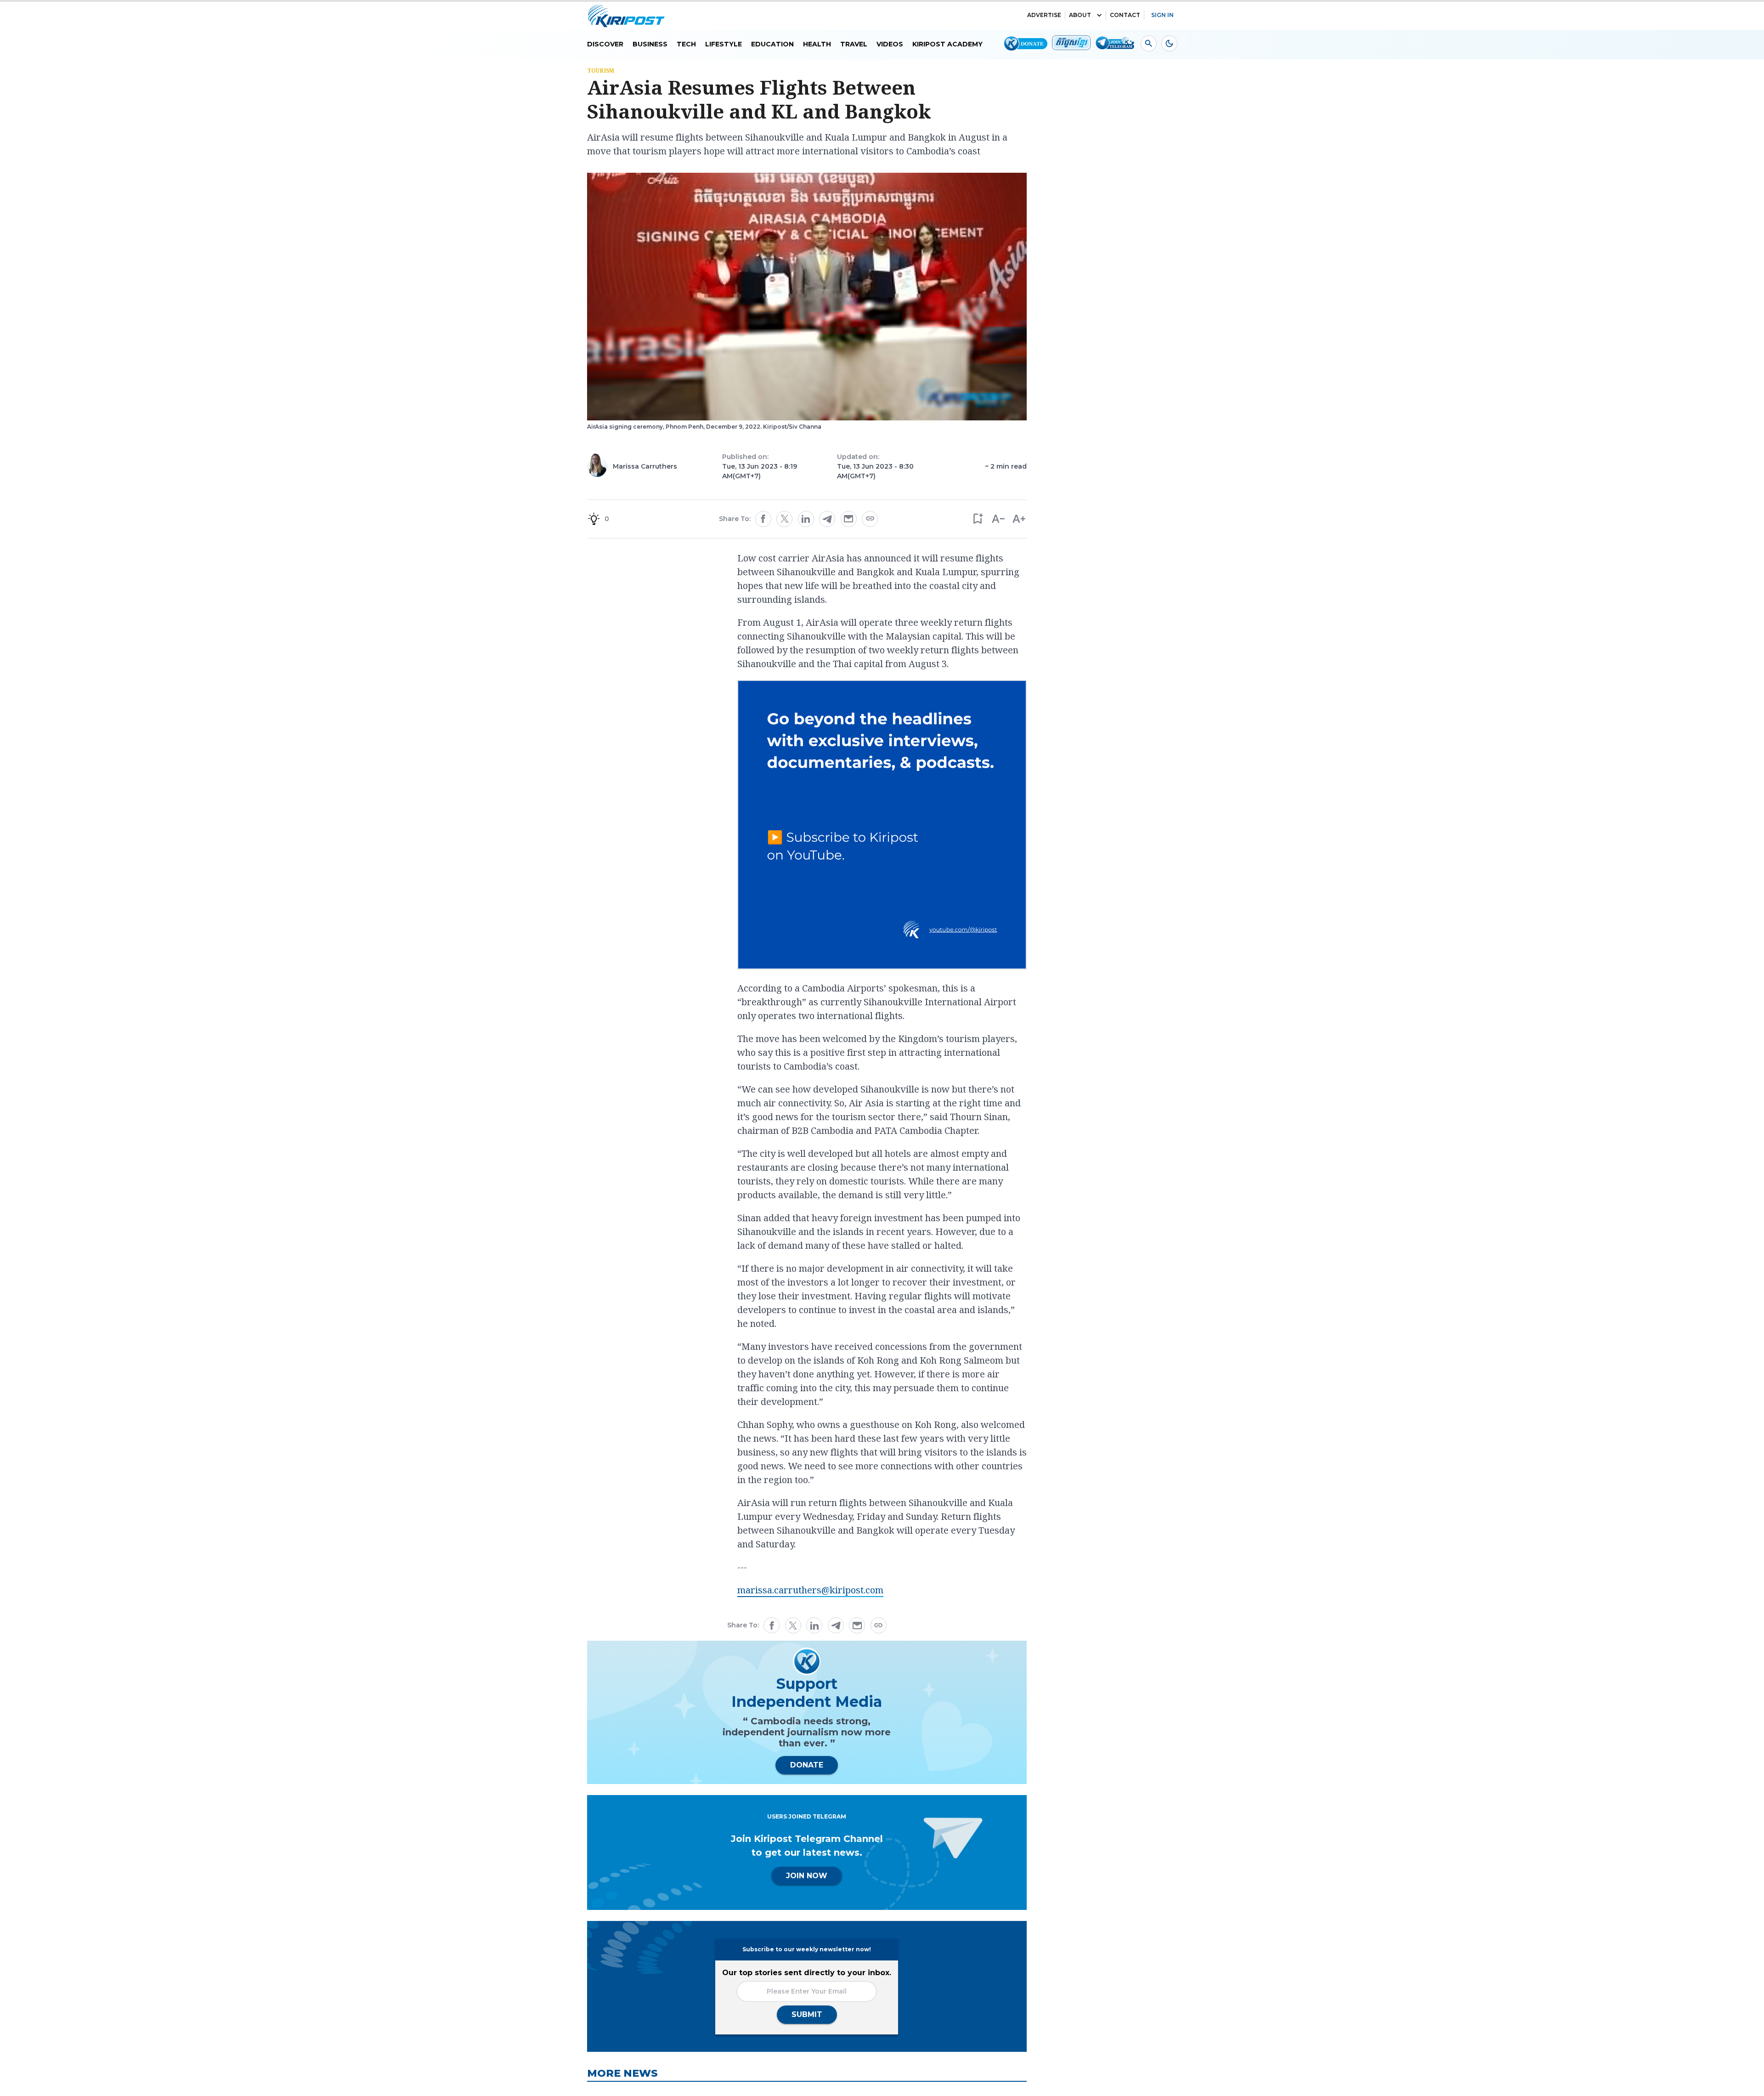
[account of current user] (1149, 43)
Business (650, 44)
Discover (605, 44)
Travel (854, 44)
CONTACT (1125, 15)
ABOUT (1080, 15)
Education (772, 44)
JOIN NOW (807, 1876)
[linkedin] (806, 519)
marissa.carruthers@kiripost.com (810, 1590)
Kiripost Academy (947, 44)
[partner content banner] (882, 826)
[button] (977, 519)
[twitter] (785, 519)
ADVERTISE (1044, 15)
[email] (848, 519)
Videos (890, 44)
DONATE (807, 1765)
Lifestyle (724, 44)
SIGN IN (1162, 15)
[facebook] (763, 519)
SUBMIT (807, 2014)
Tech (686, 44)
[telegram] (827, 519)
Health (817, 44)
